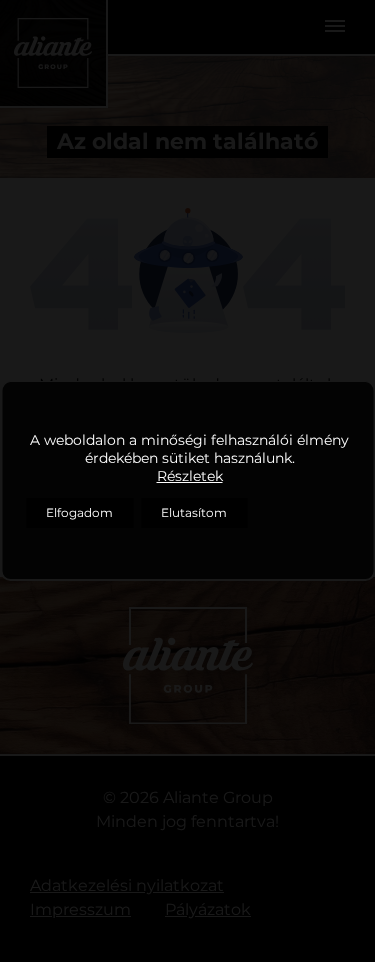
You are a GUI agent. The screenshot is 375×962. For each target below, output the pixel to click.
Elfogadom (79, 512)
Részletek (190, 476)
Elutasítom (194, 512)
